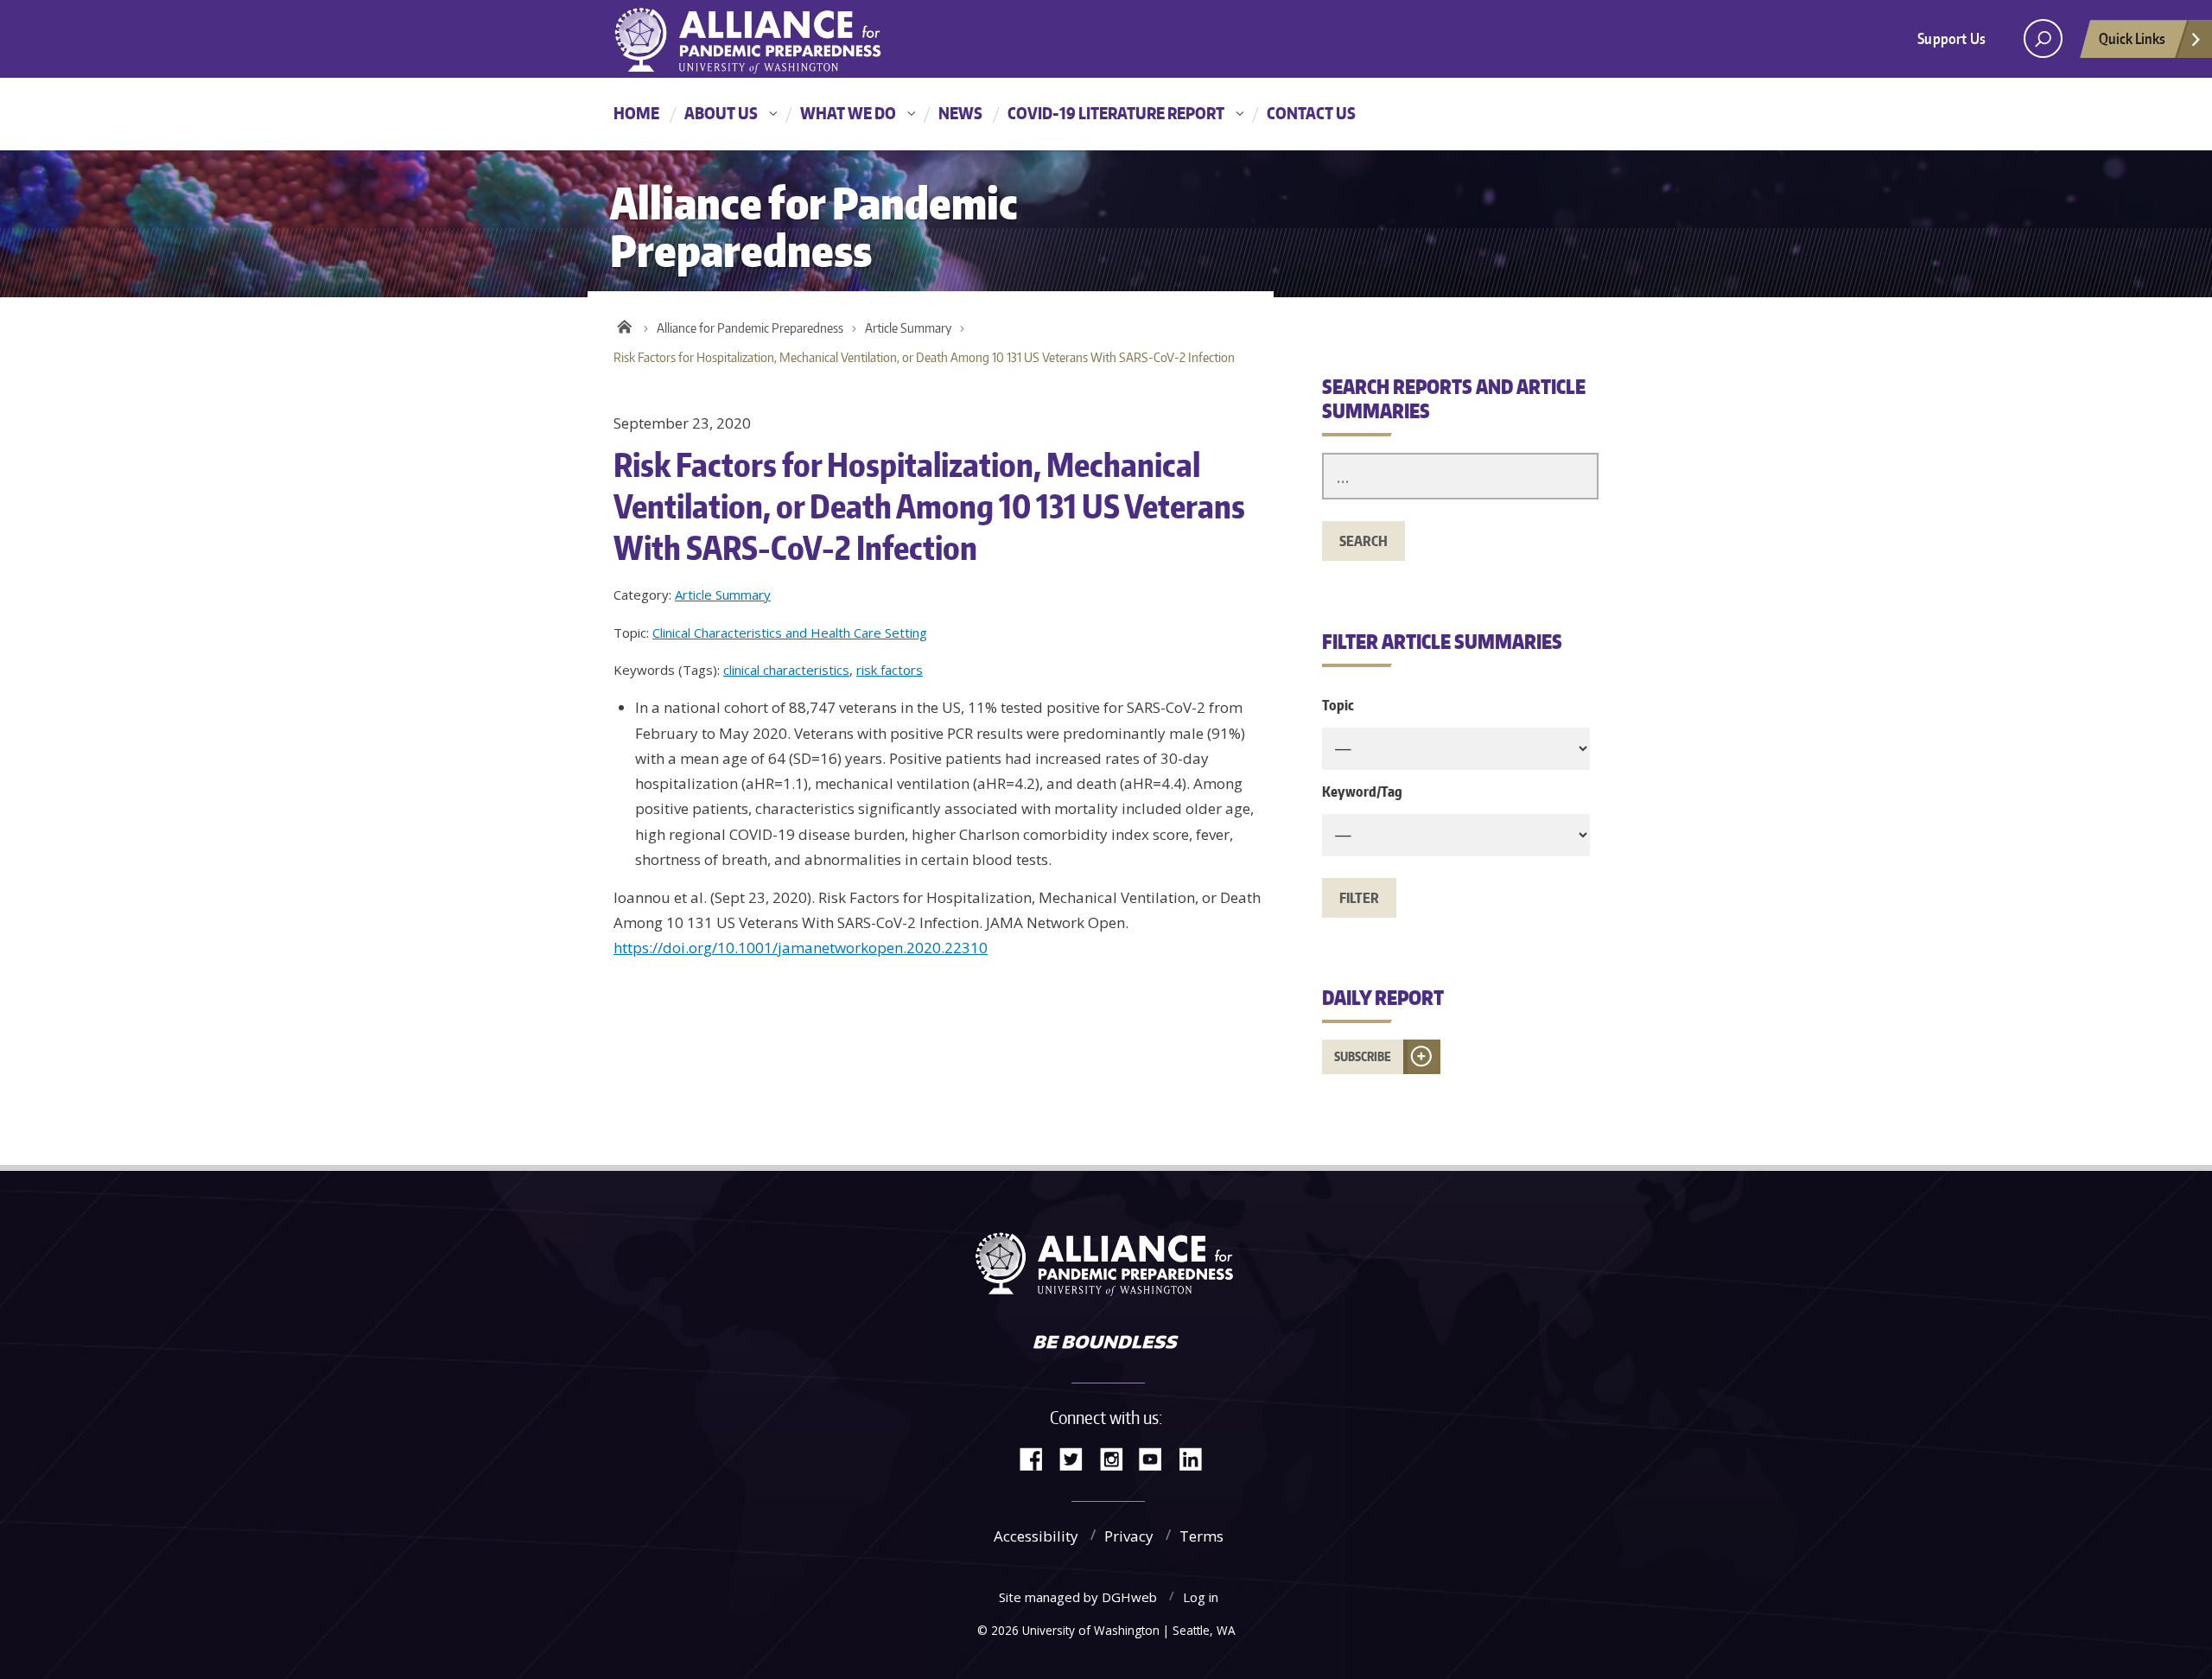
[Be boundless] (1106, 1344)
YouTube (1157, 1457)
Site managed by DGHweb (1078, 1597)
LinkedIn (1197, 1457)
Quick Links (2132, 38)
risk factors (890, 670)
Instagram (1117, 1457)
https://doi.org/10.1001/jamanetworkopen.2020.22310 (801, 948)
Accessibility (1036, 1536)
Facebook (1038, 1457)
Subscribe (1363, 1056)
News (960, 113)
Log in (1201, 1597)
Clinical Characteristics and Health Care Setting (790, 633)
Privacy (1129, 1536)
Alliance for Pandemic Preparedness (750, 328)
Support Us (1951, 38)
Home (636, 113)
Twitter (1077, 1457)
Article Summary (908, 328)
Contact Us (1311, 113)
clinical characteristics (786, 670)
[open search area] (2043, 38)
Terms (1201, 1536)
